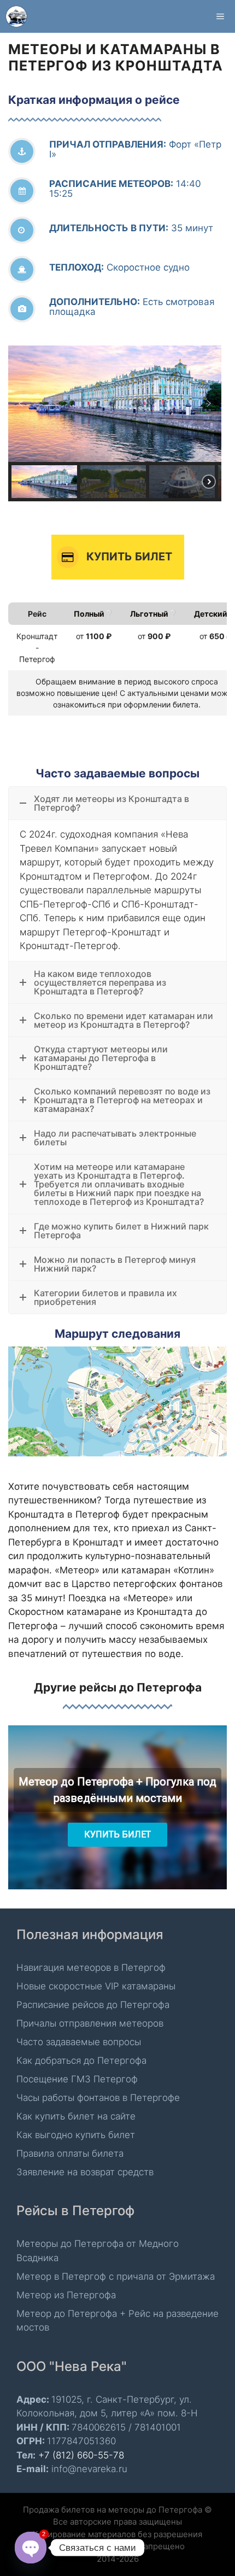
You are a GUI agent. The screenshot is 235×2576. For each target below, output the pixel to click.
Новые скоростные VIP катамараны (96, 1986)
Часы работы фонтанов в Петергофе (98, 2098)
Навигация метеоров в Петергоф (91, 1968)
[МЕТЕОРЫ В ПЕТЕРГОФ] (16, 16)
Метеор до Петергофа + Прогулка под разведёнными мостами (117, 1790)
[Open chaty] (31, 2548)
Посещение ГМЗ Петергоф (77, 2079)
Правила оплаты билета (70, 2153)
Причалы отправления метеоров (90, 2023)
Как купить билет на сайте (76, 2116)
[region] (117, 423)
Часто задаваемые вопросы (79, 2042)
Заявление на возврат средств (85, 2172)
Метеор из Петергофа (66, 2295)
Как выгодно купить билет (76, 2135)
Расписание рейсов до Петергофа (93, 2005)
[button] (21, 403)
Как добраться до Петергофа (81, 2060)
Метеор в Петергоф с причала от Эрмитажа (116, 2276)
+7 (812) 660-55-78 (81, 2455)
